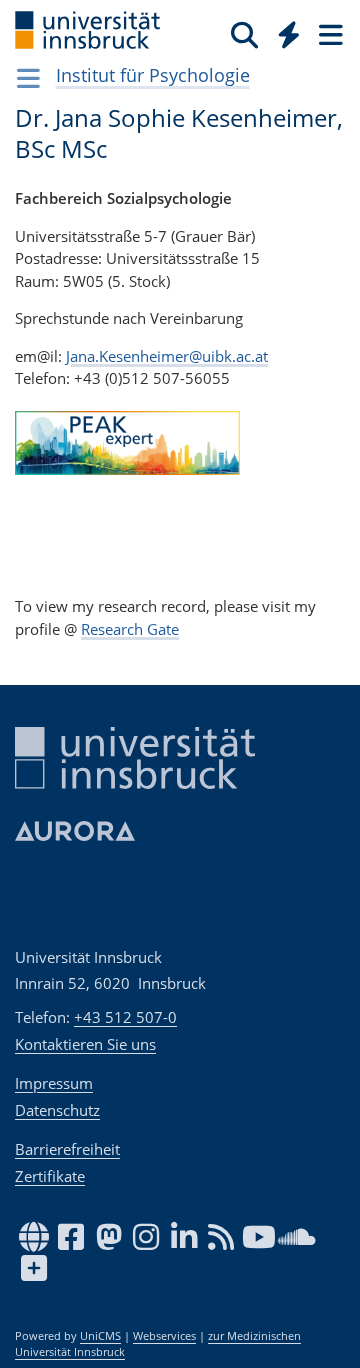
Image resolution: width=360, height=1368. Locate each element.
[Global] (283, 31)
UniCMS (100, 1336)
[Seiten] (329, 34)
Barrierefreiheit (67, 1149)
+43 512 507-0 (125, 1017)
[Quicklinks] (289, 34)
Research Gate (130, 629)
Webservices (164, 1336)
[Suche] (244, 34)
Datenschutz (57, 1110)
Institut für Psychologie (153, 75)
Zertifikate (50, 1176)
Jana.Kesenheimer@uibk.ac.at (167, 356)
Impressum (54, 1083)
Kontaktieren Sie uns (85, 1044)
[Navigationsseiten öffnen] (28, 78)
